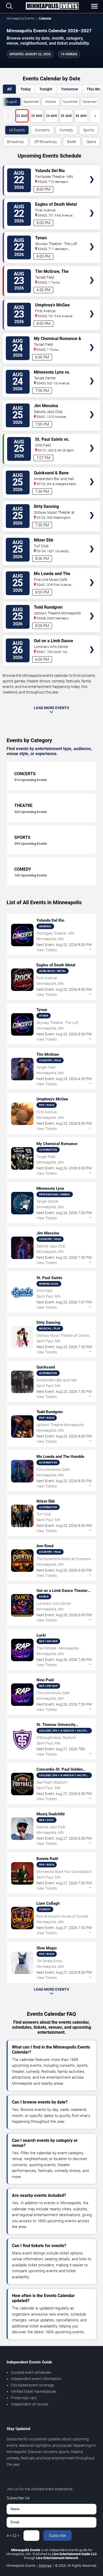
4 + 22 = (13, 2536)
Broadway (16, 142)
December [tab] (90, 102)
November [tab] (70, 102)
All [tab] (9, 89)
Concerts (42, 130)
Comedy (66, 130)
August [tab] (12, 102)
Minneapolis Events (20, 19)
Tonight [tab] (46, 89)
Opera (91, 142)
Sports (89, 130)
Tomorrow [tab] (69, 89)
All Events (17, 130)
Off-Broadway (46, 142)
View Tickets (92, 172)
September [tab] (31, 102)
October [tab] (51, 102)
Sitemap (45, 2566)
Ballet (72, 142)
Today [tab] (25, 89)
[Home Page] (52, 6)
